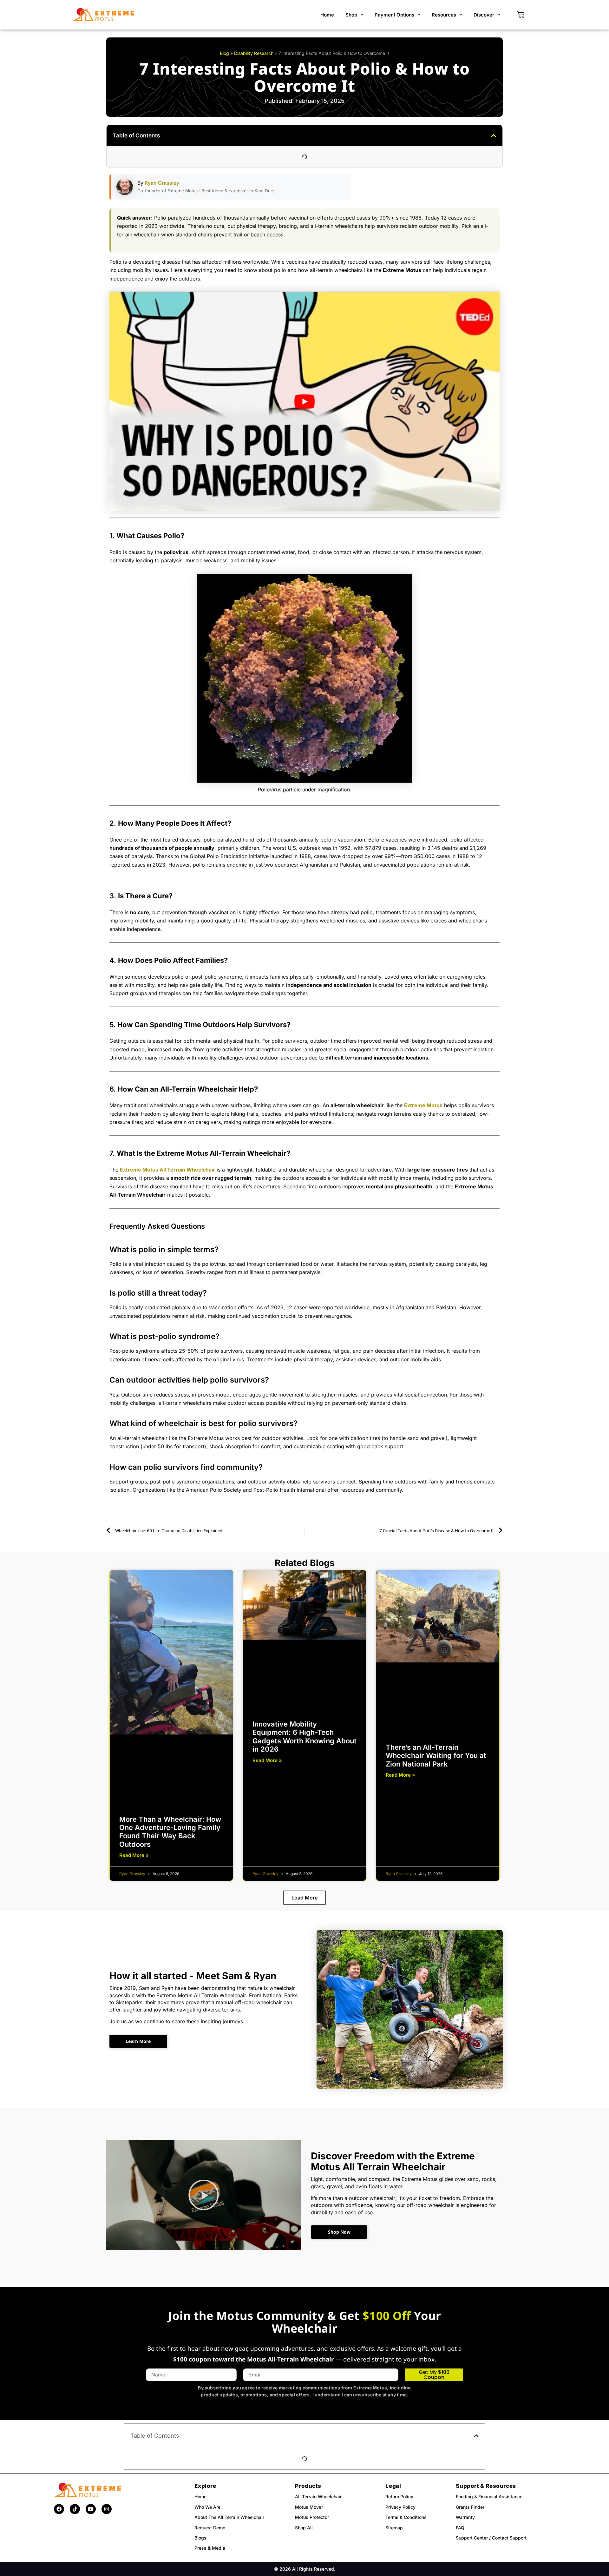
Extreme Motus (423, 1105)
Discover (484, 15)
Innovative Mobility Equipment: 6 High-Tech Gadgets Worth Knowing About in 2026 (304, 1737)
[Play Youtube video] (304, 401)
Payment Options (394, 15)
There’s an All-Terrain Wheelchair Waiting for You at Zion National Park (436, 1756)
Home (327, 15)
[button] (494, 135)
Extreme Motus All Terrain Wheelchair (167, 1170)
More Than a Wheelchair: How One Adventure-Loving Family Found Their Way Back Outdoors (170, 1832)
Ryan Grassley (162, 183)
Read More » (134, 1855)
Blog (224, 53)
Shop (351, 15)
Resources (444, 15)
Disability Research (254, 53)
